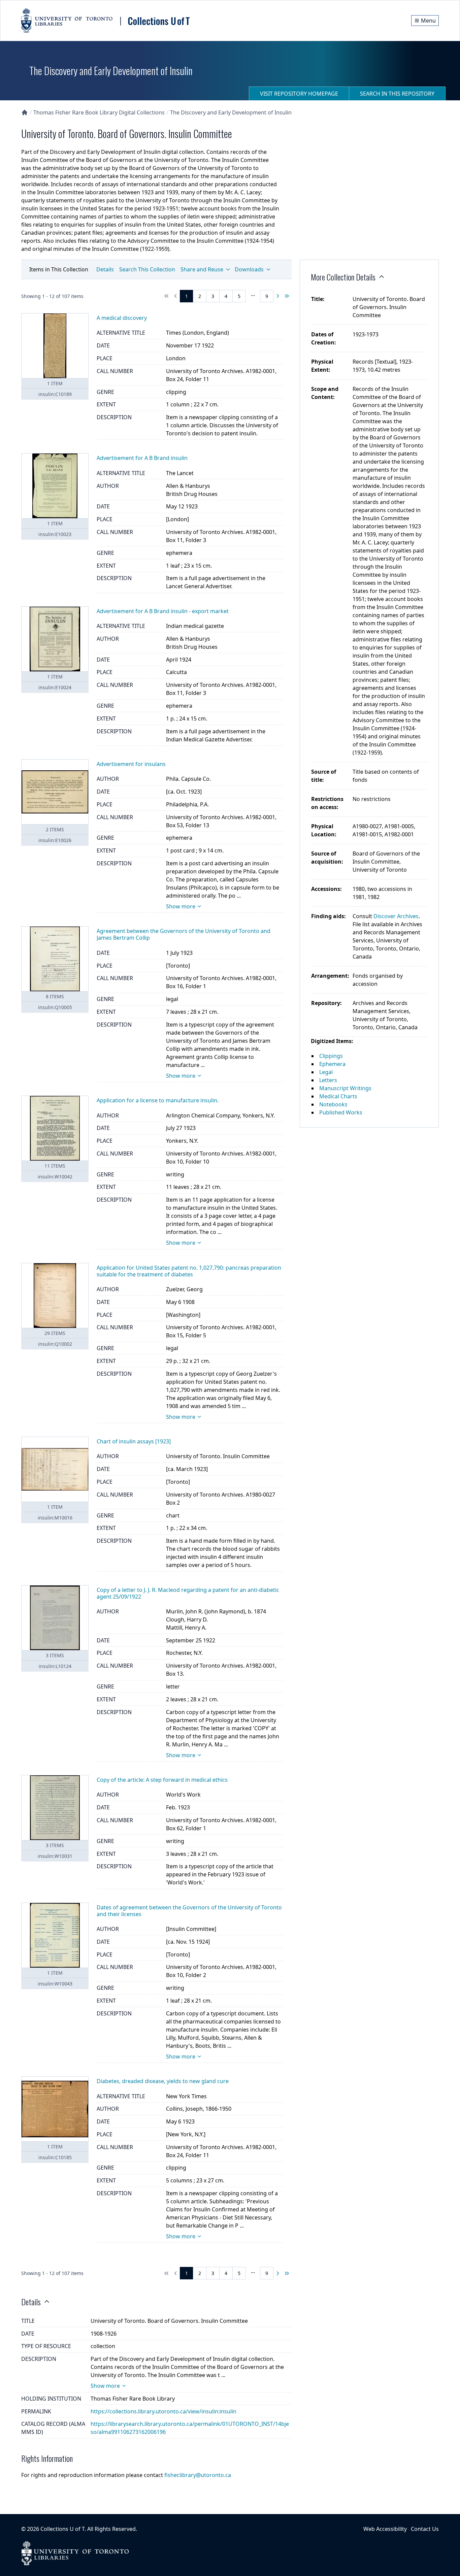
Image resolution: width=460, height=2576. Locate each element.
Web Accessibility (385, 2529)
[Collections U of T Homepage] (25, 112)
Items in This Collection (59, 269)
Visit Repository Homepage (299, 94)
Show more (181, 906)
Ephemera (332, 1064)
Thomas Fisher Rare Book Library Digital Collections (99, 112)
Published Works (341, 1112)
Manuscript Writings (345, 1088)
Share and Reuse (202, 269)
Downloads (249, 269)
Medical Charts (338, 1096)
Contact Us (425, 2529)
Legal (326, 1072)
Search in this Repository (397, 94)
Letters (328, 1080)
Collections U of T (62, 2529)
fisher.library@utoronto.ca (198, 2475)
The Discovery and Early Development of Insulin (231, 112)
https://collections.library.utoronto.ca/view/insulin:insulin (163, 2411)
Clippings (331, 1056)
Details (105, 269)
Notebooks (333, 1104)
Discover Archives (396, 916)
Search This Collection (147, 269)
